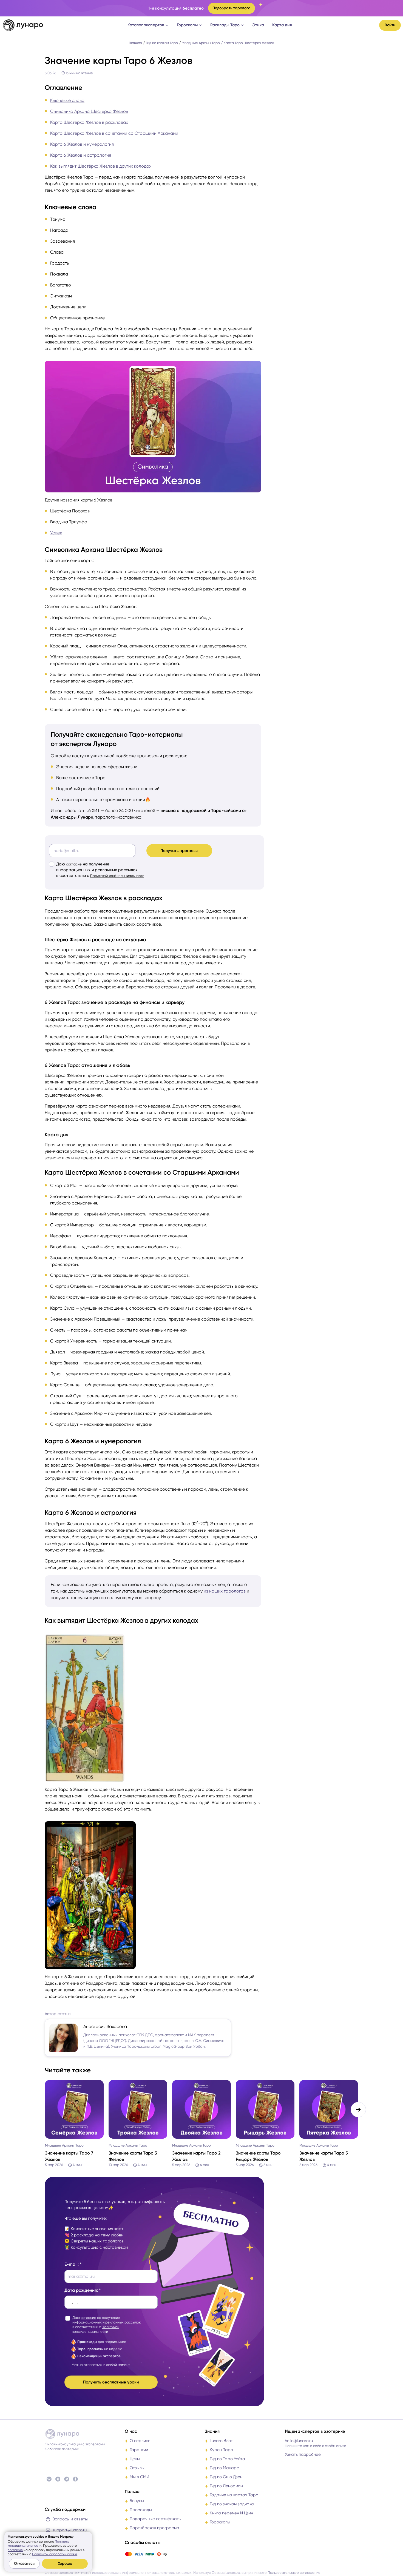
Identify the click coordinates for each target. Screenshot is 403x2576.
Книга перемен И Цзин (231, 2513)
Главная (135, 43)
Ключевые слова (67, 100)
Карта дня (282, 25)
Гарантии (139, 2450)
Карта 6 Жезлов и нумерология (82, 144)
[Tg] (67, 2479)
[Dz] (75, 2479)
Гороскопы (187, 25)
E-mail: (72, 2264)
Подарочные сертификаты (156, 2519)
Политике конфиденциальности (39, 2544)
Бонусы (137, 2501)
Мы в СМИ (139, 2477)
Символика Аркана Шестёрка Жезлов (89, 111)
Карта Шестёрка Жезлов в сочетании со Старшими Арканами (114, 133)
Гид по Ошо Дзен (226, 2477)
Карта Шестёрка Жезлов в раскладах (89, 122)
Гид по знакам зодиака (232, 2504)
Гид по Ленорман (226, 2486)
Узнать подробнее (303, 2454)
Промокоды (141, 2510)
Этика (258, 25)
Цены (135, 2459)
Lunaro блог (221, 2441)
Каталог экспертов (146, 25)
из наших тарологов (225, 1591)
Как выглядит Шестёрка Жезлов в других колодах (101, 166)
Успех (56, 533)
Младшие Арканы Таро (201, 43)
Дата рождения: (81, 2290)
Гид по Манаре (224, 2468)
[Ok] (58, 2479)
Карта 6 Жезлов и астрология (81, 155)
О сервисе (140, 2441)
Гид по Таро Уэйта (227, 2459)
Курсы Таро (221, 2450)
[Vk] (49, 2479)
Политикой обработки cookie (55, 2554)
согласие (74, 864)
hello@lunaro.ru (299, 2441)
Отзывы (137, 2468)
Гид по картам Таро (162, 43)
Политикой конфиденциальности (117, 876)
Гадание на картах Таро (234, 2495)
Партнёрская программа (154, 2528)
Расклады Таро (225, 25)
